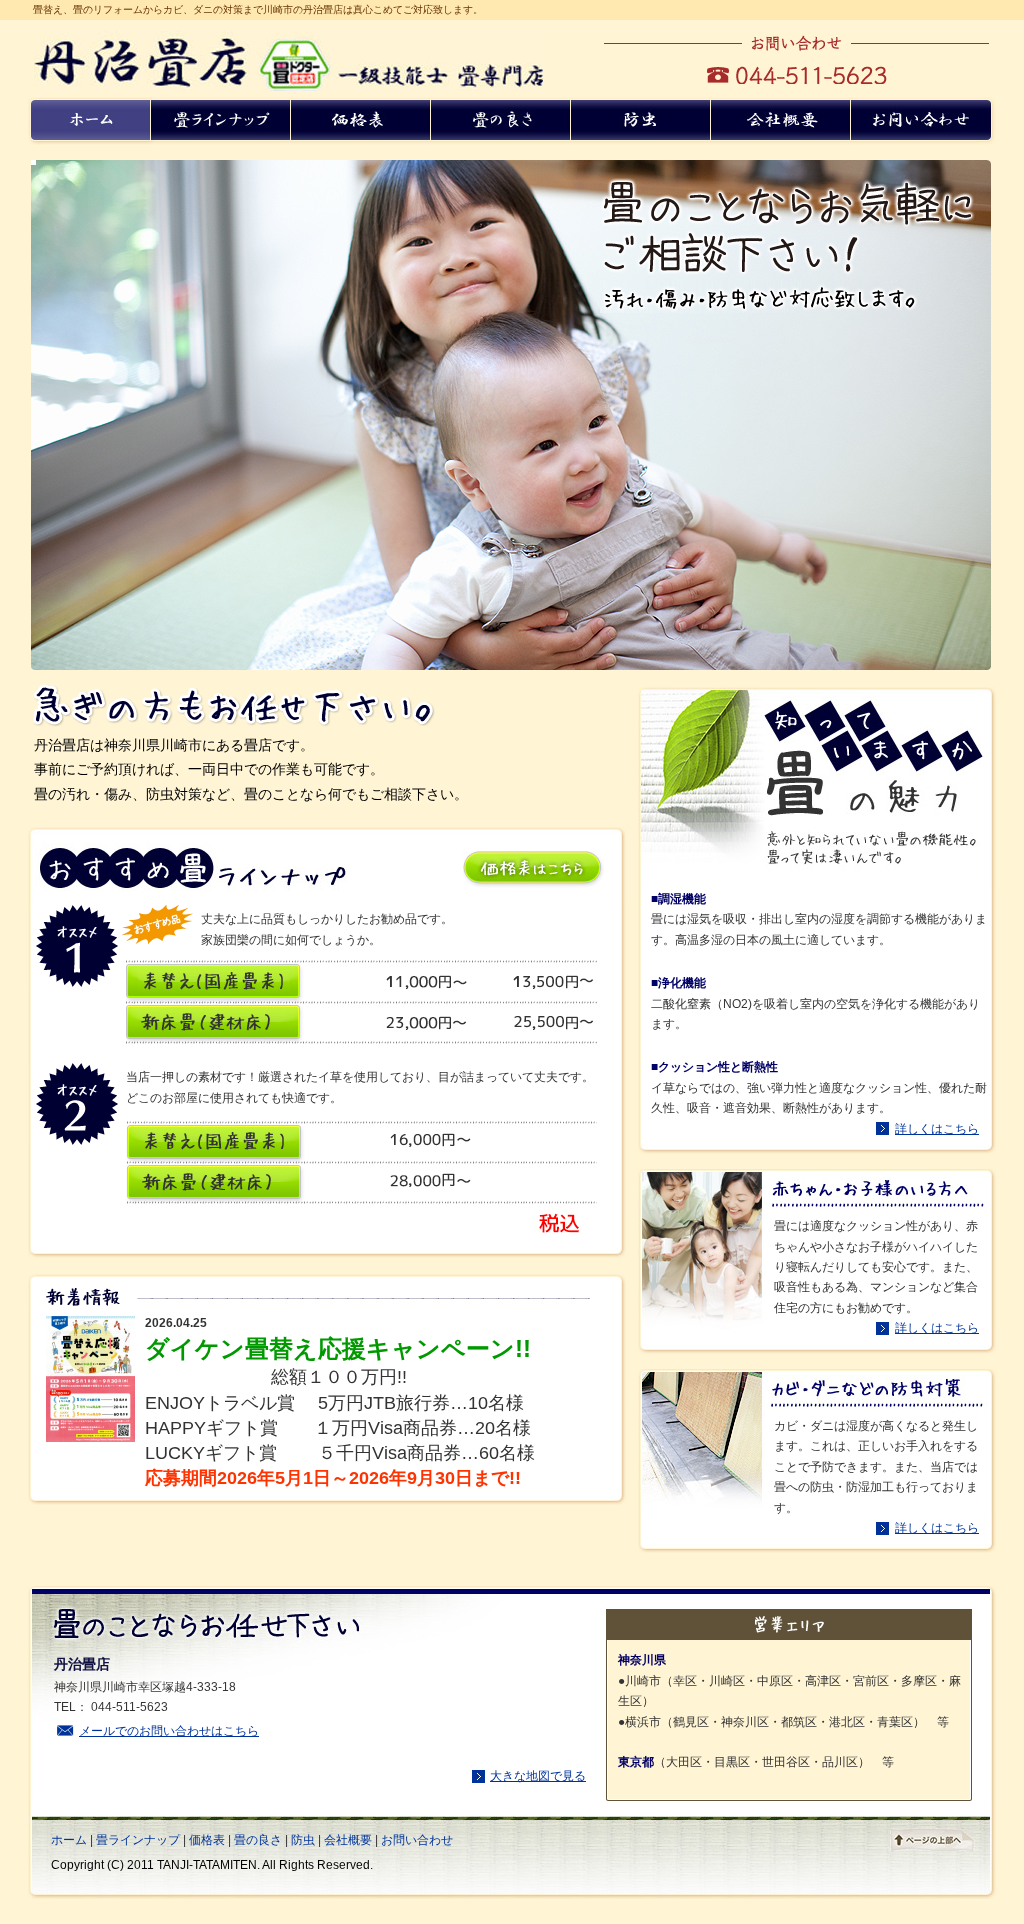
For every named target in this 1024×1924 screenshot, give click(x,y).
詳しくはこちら (937, 1129)
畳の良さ (258, 1840)
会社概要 (348, 1840)
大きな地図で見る (538, 1776)
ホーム (69, 1840)
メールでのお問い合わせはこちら (169, 1731)
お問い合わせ (417, 1840)
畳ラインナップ (138, 1840)
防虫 (303, 1840)
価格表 (207, 1840)
